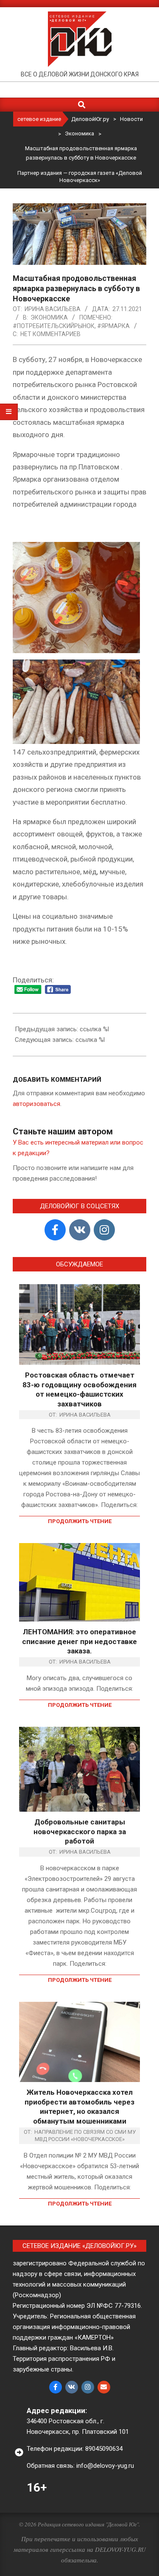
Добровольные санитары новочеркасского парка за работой (80, 1831)
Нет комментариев (50, 334)
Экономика (49, 317)
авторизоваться (36, 1104)
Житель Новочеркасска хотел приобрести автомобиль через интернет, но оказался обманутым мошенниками (79, 2107)
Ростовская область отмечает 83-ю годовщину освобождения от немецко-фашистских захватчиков (79, 1389)
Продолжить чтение (80, 1521)
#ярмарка (113, 326)
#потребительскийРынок (54, 326)
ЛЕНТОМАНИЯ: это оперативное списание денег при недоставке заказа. (79, 1641)
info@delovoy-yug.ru (105, 2466)
